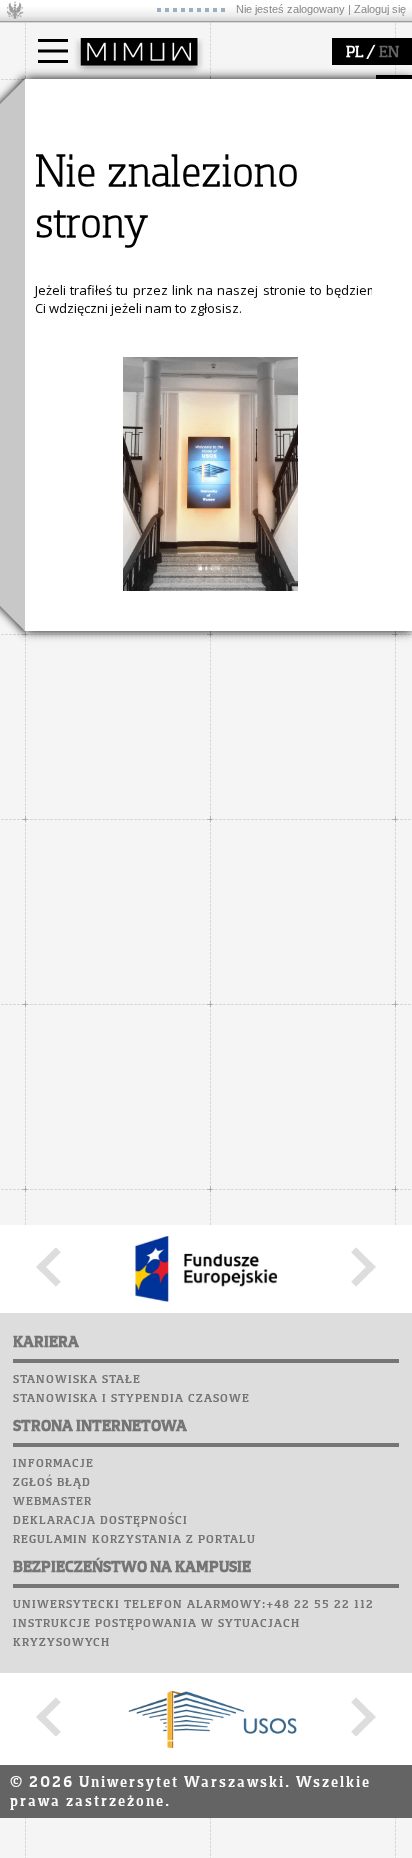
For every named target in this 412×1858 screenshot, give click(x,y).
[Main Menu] (53, 51)
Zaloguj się (380, 9)
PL (354, 53)
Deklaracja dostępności (100, 1521)
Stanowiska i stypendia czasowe (131, 1399)
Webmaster (52, 1502)
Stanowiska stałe (77, 1380)
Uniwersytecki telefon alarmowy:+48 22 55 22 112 (193, 1605)
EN (389, 53)
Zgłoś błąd (52, 1483)
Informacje (53, 1464)
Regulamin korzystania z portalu (134, 1540)
